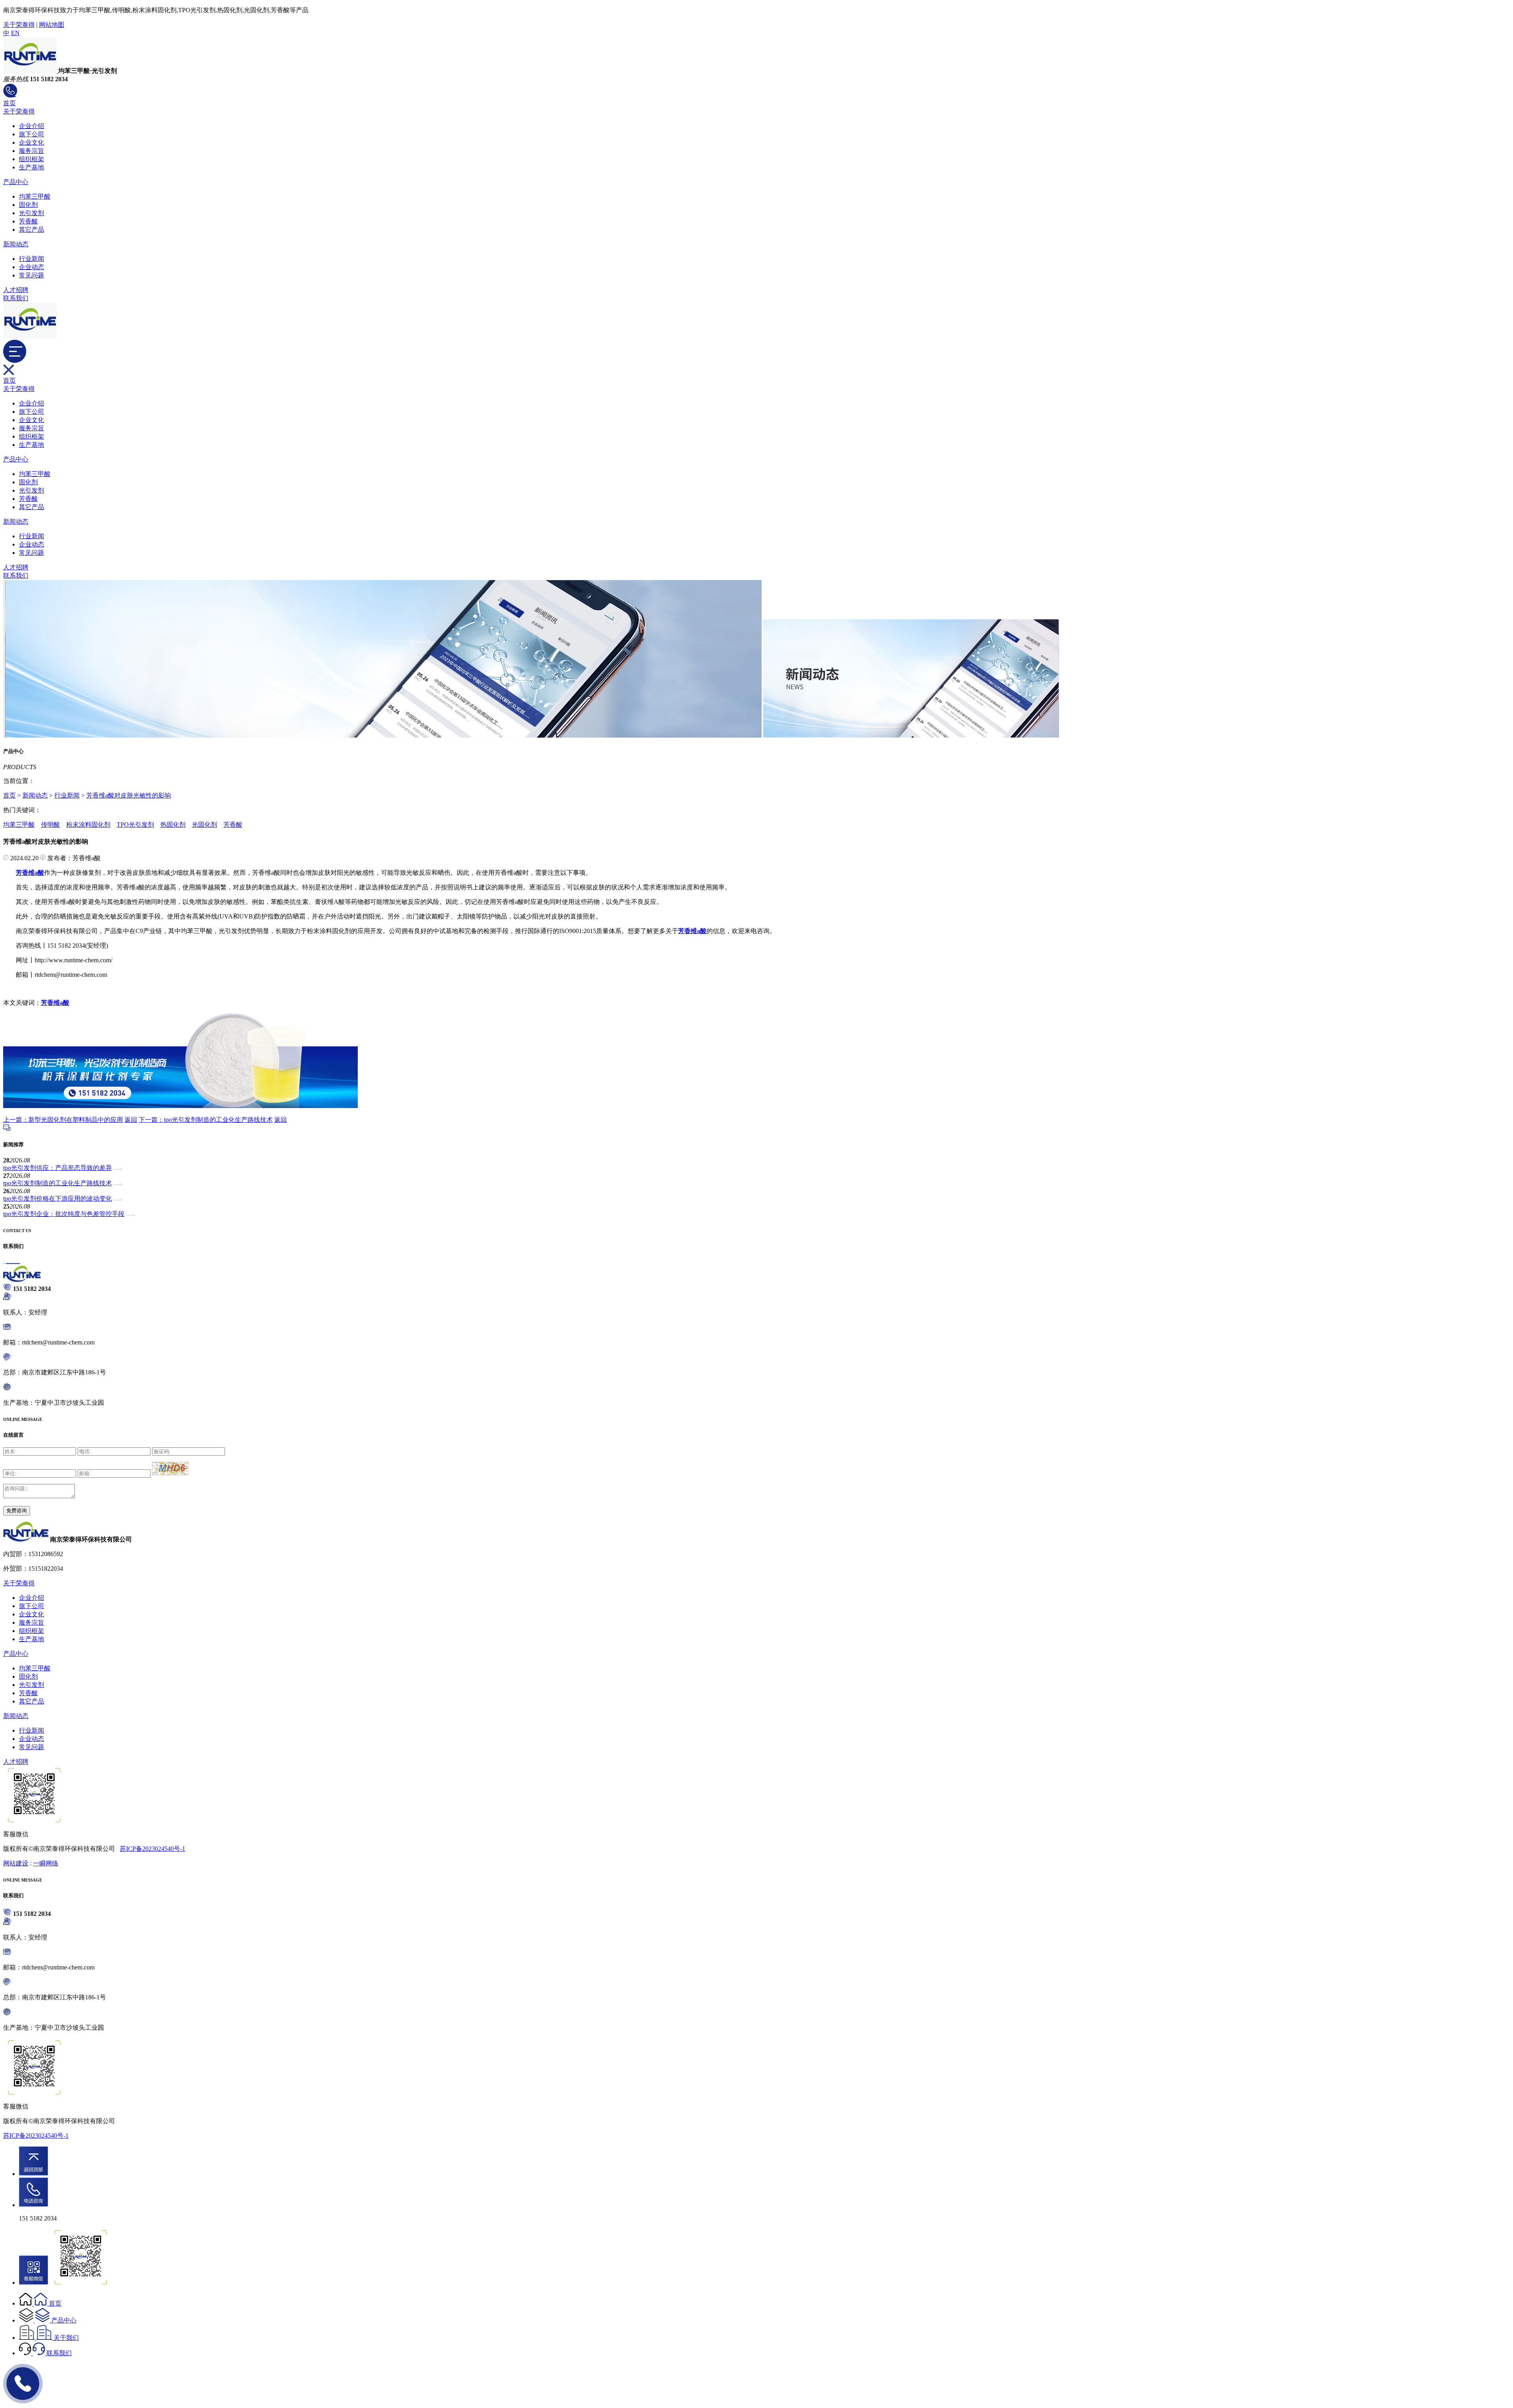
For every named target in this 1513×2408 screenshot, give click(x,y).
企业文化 (32, 142)
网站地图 (52, 25)
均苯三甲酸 (35, 196)
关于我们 (66, 2338)
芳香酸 (28, 221)
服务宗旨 (32, 151)
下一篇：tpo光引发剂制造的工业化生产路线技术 (206, 1120)
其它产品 (32, 230)
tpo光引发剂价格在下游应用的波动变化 (58, 1198)
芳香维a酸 (55, 1003)
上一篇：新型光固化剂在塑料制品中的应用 (63, 1120)
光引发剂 (32, 213)
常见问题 (32, 275)
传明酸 (50, 825)
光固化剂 (204, 825)
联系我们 (16, 298)
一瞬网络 (46, 1863)
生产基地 (32, 167)
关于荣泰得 (19, 25)
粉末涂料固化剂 (88, 825)
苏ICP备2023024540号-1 (152, 1849)
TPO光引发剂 (135, 825)
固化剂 (28, 205)
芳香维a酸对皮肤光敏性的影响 (129, 795)
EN (15, 33)
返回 (131, 1120)
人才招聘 (16, 290)
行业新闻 (32, 259)
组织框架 (32, 159)
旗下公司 (32, 134)
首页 (9, 103)
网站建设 (16, 1863)
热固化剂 (173, 825)
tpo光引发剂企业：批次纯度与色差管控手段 (64, 1214)
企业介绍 (32, 126)
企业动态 (32, 267)
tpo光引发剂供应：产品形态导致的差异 (58, 1168)
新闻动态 (16, 244)
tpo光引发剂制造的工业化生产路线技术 (58, 1183)
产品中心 (16, 182)
